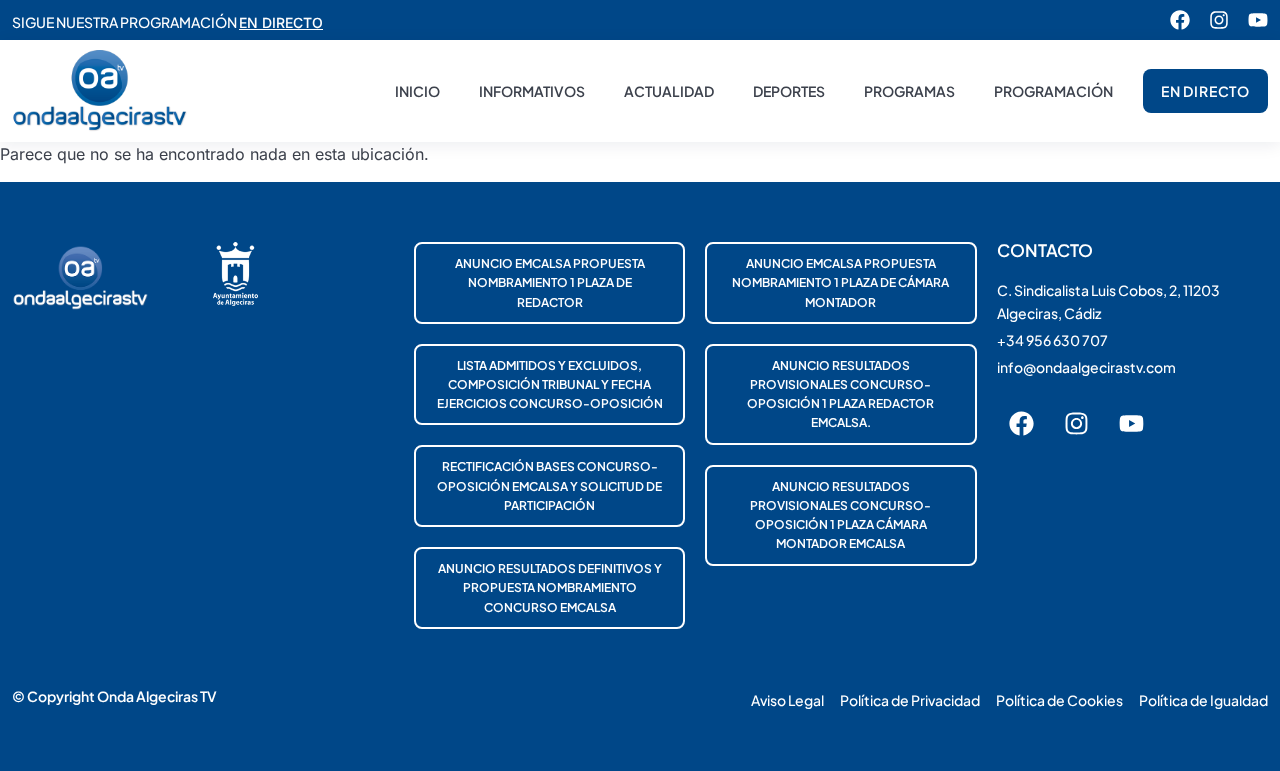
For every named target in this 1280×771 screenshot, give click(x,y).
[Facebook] (1180, 20)
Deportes (789, 91)
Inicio (417, 91)
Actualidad (669, 91)
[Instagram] (1219, 20)
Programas (909, 91)
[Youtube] (1258, 20)
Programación (1053, 91)
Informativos (532, 91)
